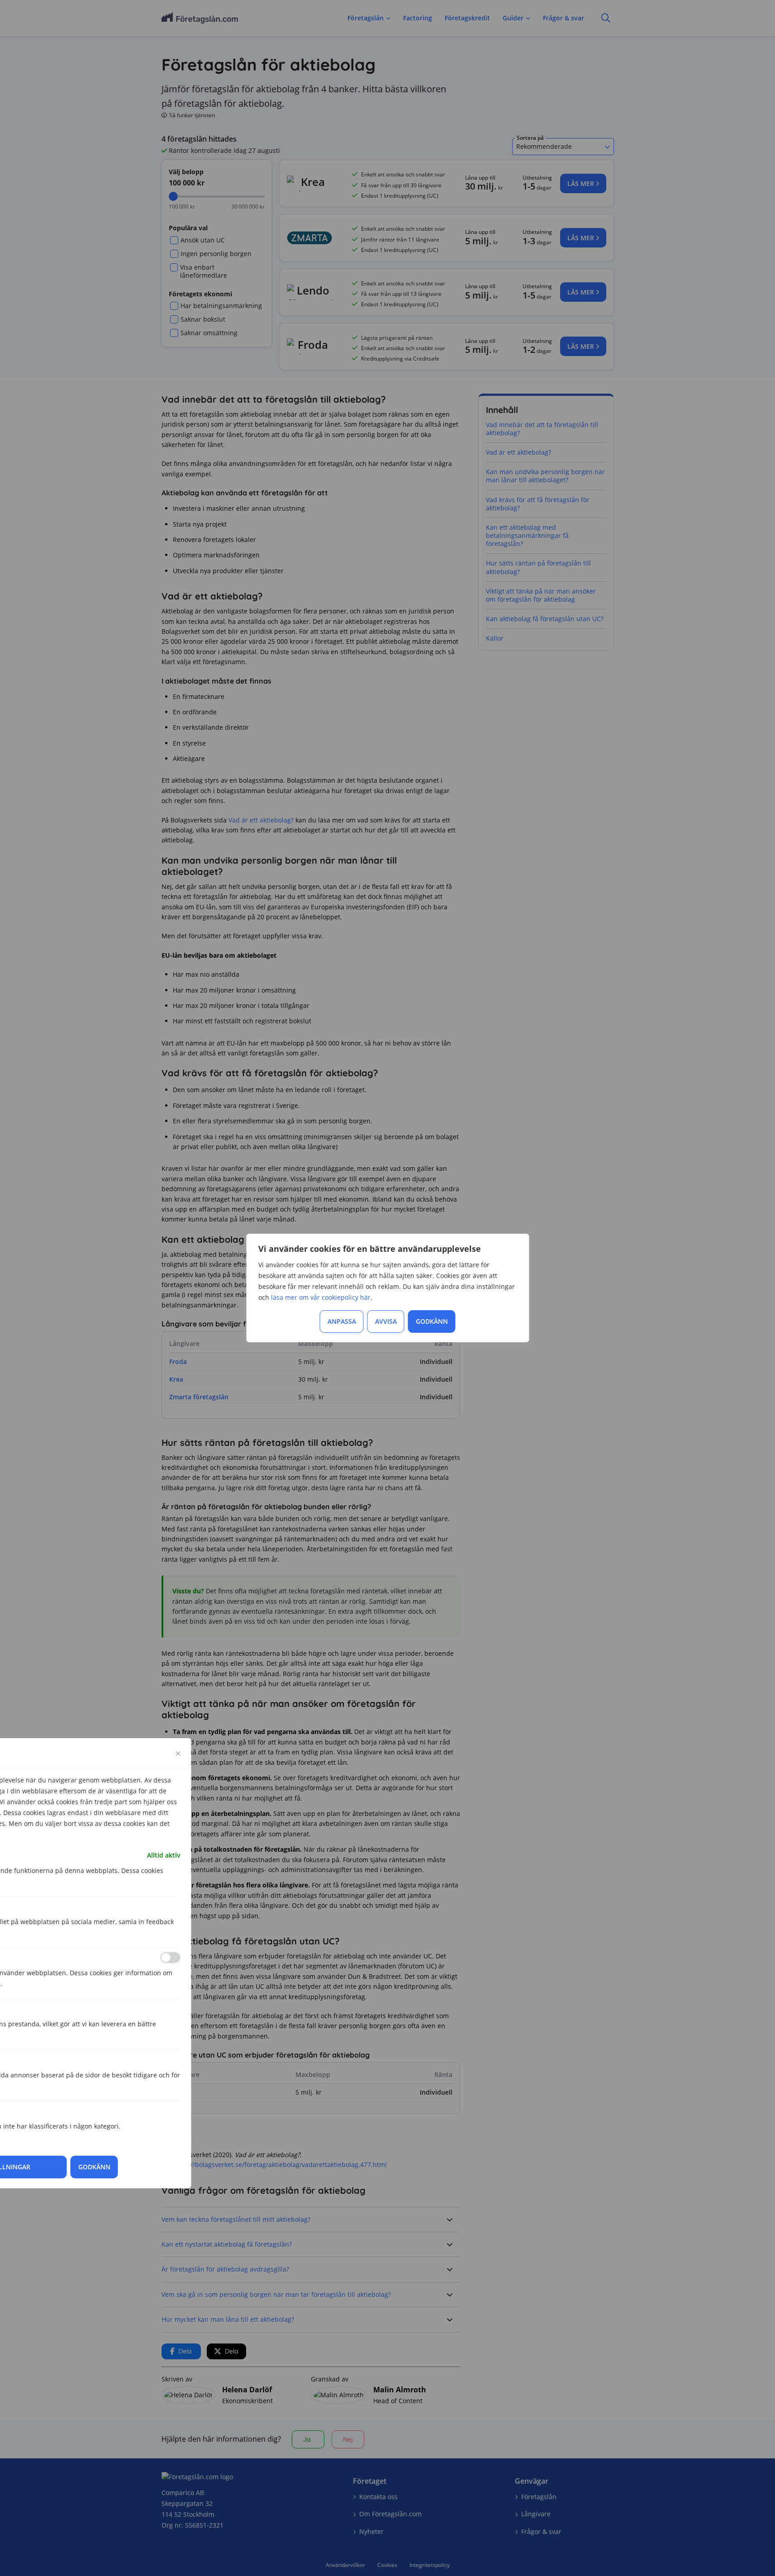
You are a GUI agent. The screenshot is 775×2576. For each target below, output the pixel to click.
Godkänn (432, 1321)
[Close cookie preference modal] (178, 1754)
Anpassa (342, 1321)
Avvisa (386, 1321)
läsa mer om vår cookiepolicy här (321, 1297)
